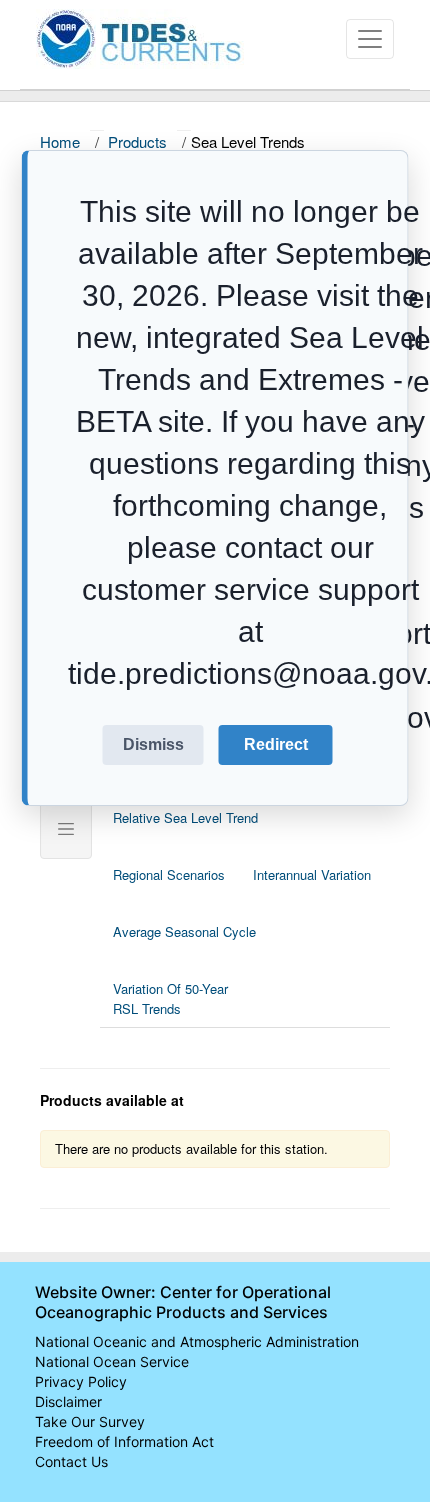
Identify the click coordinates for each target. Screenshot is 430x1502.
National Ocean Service (112, 1361)
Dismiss (153, 744)
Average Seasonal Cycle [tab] (184, 931)
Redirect (276, 744)
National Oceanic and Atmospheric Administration (197, 1341)
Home (60, 141)
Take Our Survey (90, 1421)
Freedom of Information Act (124, 1441)
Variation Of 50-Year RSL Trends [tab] (170, 998)
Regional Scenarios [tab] (169, 874)
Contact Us (71, 1461)
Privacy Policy (81, 1381)
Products (137, 141)
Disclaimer (68, 1401)
